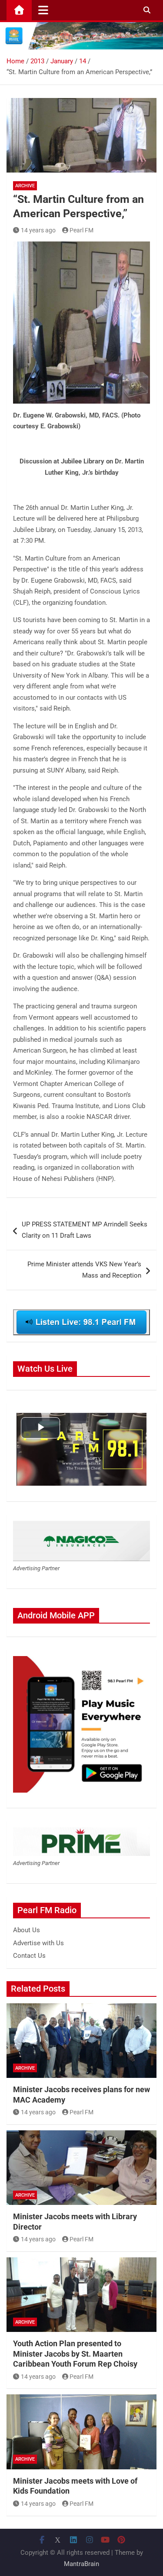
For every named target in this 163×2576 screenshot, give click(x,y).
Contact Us (29, 1956)
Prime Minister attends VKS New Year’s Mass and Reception (84, 1270)
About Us (27, 1930)
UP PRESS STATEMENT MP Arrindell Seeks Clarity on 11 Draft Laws (85, 1230)
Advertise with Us (38, 1943)
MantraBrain (81, 2564)
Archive (25, 186)
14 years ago (38, 230)
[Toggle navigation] (43, 10)
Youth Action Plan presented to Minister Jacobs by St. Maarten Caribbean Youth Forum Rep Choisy (75, 2354)
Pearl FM (81, 230)
